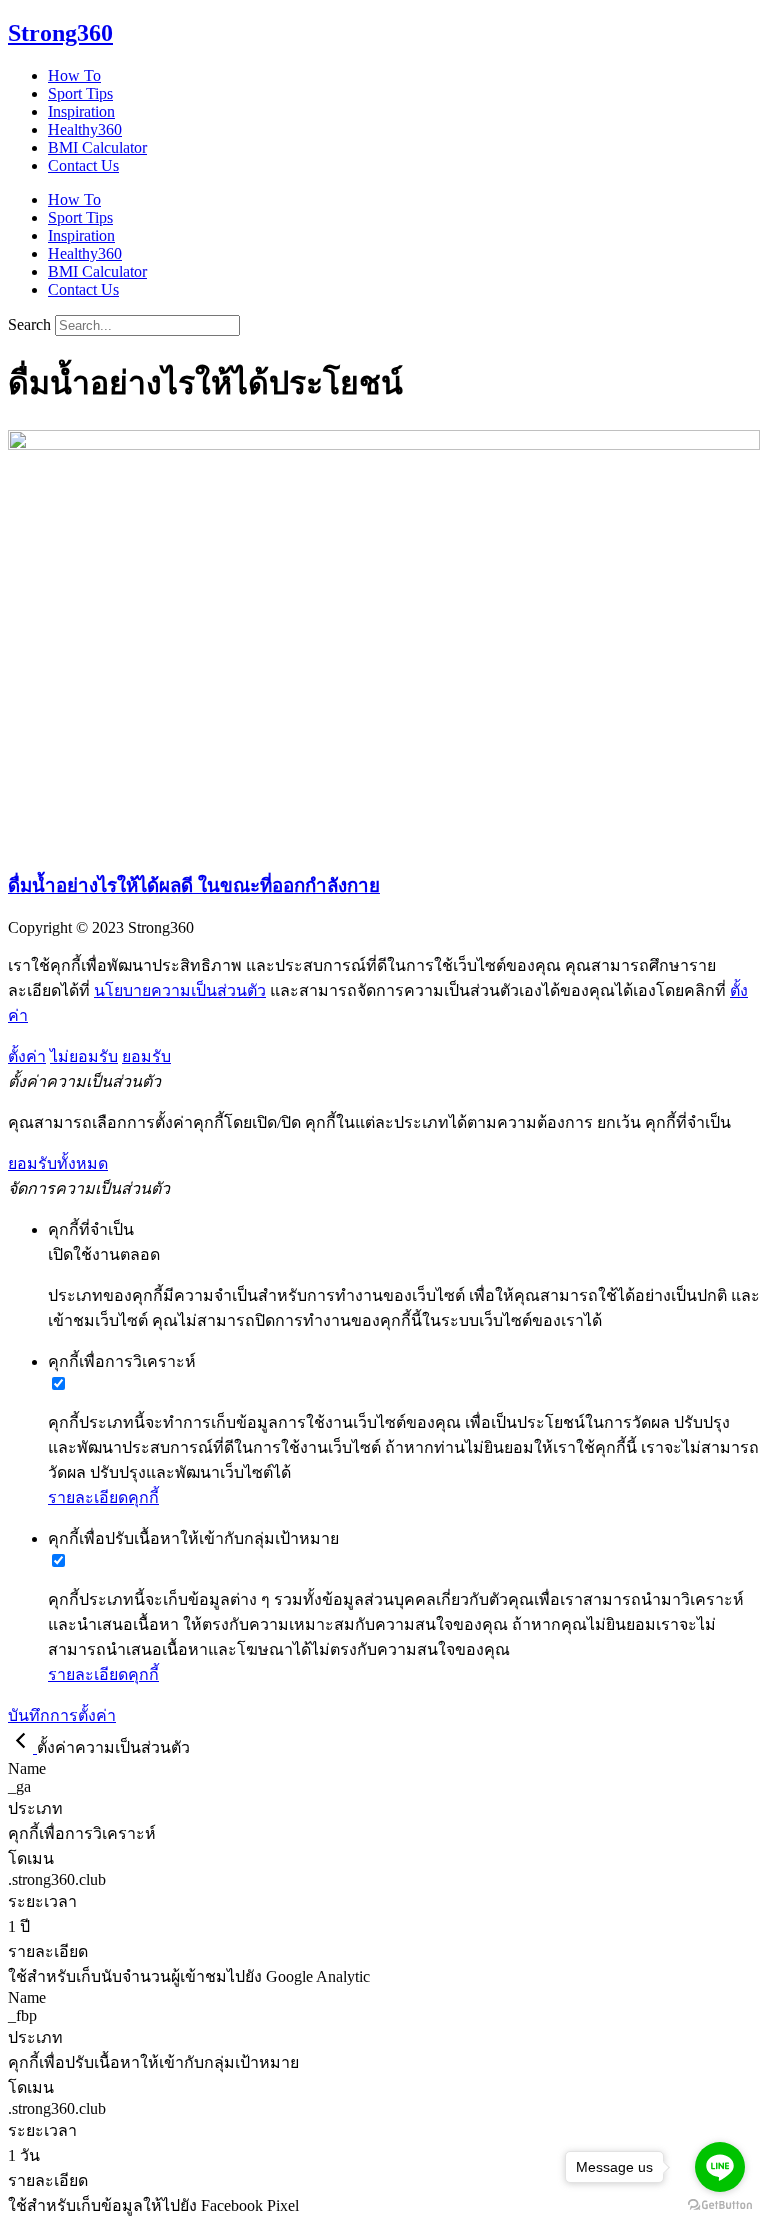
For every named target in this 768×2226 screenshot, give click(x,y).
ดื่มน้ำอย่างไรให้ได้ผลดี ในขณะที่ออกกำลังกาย (194, 885)
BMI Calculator (97, 147)
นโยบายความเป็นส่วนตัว (180, 990)
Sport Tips (80, 93)
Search (29, 324)
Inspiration (81, 111)
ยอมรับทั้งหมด (58, 1163)
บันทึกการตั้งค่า (62, 1715)
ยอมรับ (146, 1056)
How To (74, 75)
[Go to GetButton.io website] (720, 2205)
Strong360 (60, 33)
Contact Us (83, 165)
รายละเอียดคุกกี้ (103, 1497)
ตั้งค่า (27, 1056)
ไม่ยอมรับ (84, 1056)
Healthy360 (85, 129)
